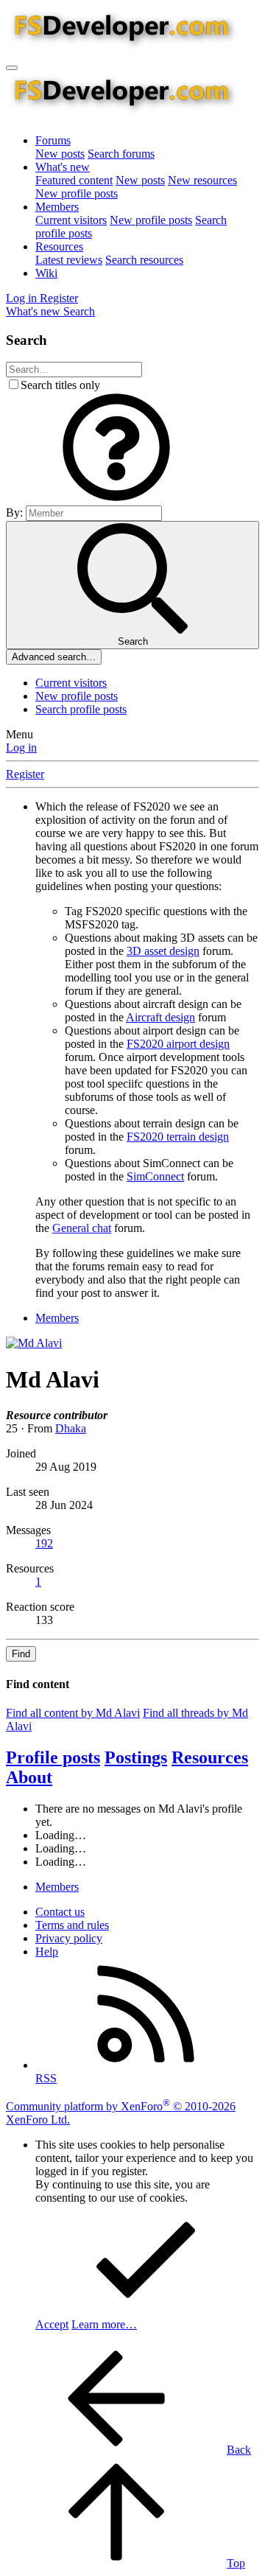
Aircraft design (160, 1017)
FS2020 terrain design (178, 1137)
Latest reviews (69, 260)
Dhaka (71, 1428)
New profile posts (77, 193)
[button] (116, 498)
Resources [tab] (210, 1757)
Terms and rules (72, 1925)
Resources (59, 246)
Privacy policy (69, 1938)
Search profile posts (81, 709)
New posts (60, 154)
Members (57, 207)
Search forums (121, 154)
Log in (21, 748)
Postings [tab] (136, 1757)
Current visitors (71, 220)
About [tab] (29, 1777)
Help (47, 1952)
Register (25, 774)
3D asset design (163, 951)
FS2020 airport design (178, 1044)
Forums (53, 140)
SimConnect (155, 1176)
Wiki (46, 273)
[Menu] (12, 68)
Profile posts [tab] (53, 1757)
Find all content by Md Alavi (73, 1713)
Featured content (74, 180)
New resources (202, 180)
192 (44, 1543)
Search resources (144, 260)
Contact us (60, 1912)
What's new (63, 167)
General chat (82, 1228)
